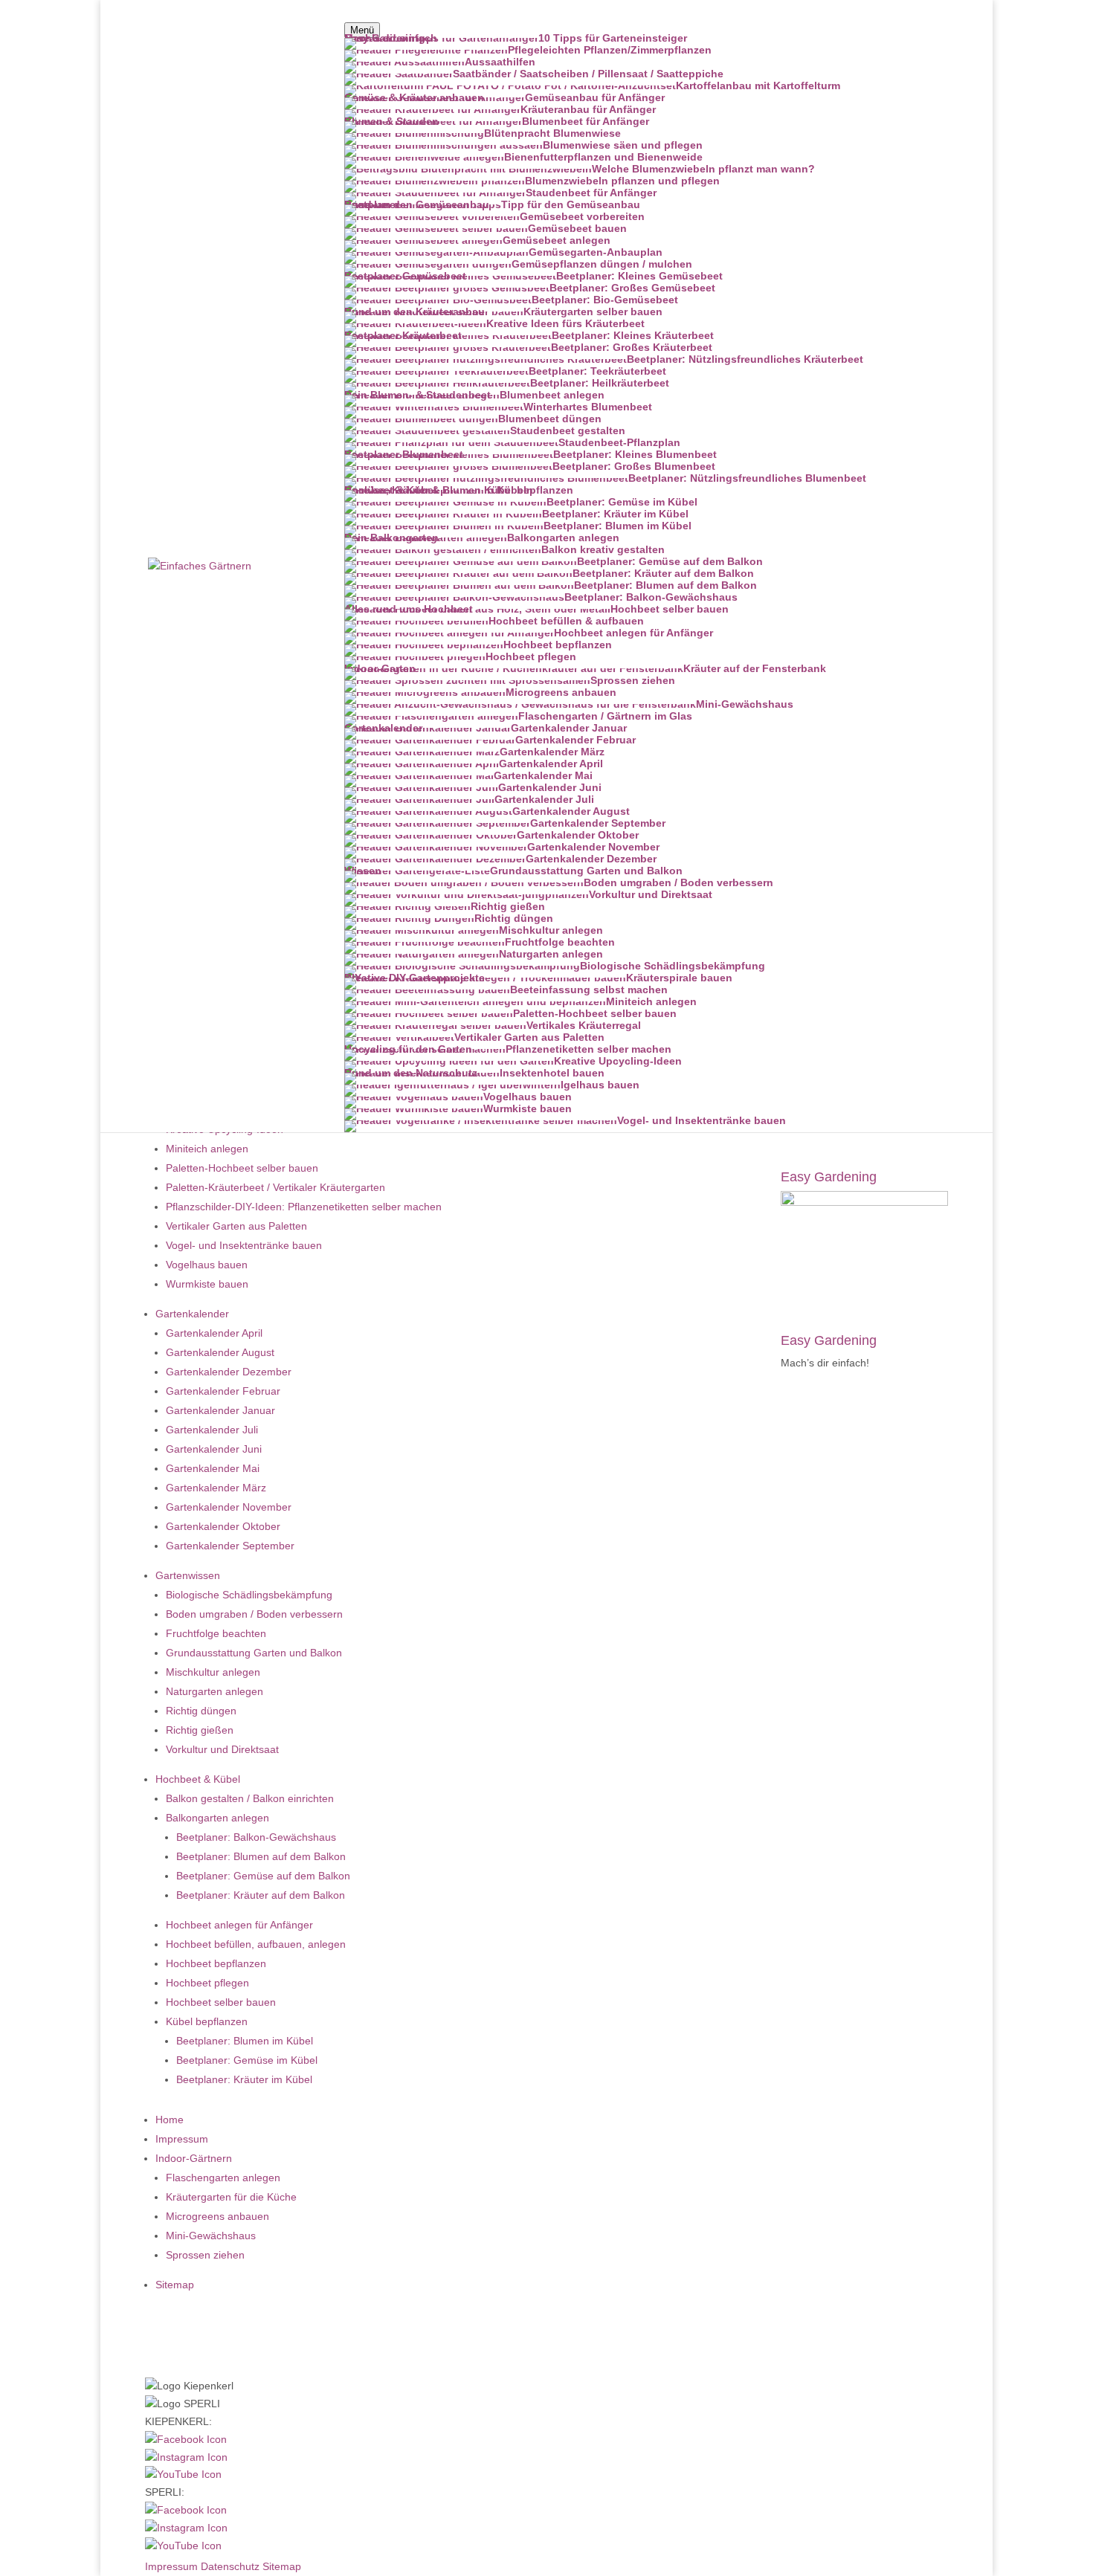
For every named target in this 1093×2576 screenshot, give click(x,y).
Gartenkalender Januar (220, 1410)
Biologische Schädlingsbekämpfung (249, 1595)
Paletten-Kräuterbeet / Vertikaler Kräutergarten (275, 1187)
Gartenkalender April (214, 1333)
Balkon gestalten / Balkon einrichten (250, 1798)
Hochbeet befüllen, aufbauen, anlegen (256, 1944)
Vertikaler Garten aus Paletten (236, 1226)
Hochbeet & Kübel (198, 1779)
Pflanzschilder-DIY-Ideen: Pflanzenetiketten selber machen (304, 1207)
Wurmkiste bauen (207, 1284)
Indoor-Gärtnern (194, 2158)
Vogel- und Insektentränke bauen (244, 1245)
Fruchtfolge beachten (216, 1633)
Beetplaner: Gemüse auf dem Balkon (263, 1876)
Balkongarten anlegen (217, 1818)
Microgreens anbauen (217, 2216)
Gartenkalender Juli (212, 1430)
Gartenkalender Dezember (229, 1372)
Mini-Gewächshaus (211, 2236)
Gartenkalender (192, 1314)
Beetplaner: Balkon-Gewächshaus (256, 1837)
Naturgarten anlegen (215, 1691)
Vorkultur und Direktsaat (222, 1749)
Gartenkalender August (220, 1352)
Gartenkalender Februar (223, 1391)
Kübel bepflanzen (207, 2021)
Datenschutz (230, 2566)
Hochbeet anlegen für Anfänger (239, 1925)
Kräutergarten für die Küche (231, 2197)
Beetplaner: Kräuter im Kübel (244, 2079)
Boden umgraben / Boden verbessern (254, 1614)
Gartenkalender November (229, 1507)
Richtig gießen (200, 1730)
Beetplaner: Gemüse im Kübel (247, 2060)
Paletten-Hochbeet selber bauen (242, 1168)
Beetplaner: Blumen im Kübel (245, 2041)
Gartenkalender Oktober (223, 1526)
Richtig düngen (201, 1711)
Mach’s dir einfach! (825, 1363)
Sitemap (175, 2285)
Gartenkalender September (230, 1546)
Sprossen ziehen (205, 2255)
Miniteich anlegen (207, 1149)
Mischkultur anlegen (213, 1672)
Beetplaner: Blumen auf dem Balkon (261, 1856)
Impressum (182, 2139)
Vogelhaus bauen (207, 1265)
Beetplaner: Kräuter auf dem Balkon (261, 1895)
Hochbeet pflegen (207, 1983)
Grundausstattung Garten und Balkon (254, 1653)
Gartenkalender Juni (214, 1449)
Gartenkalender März (216, 1488)
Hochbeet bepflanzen (216, 1963)
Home (170, 2120)
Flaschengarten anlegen (223, 2178)
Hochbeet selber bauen (221, 2002)
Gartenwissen (188, 1575)
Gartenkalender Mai (213, 1468)
